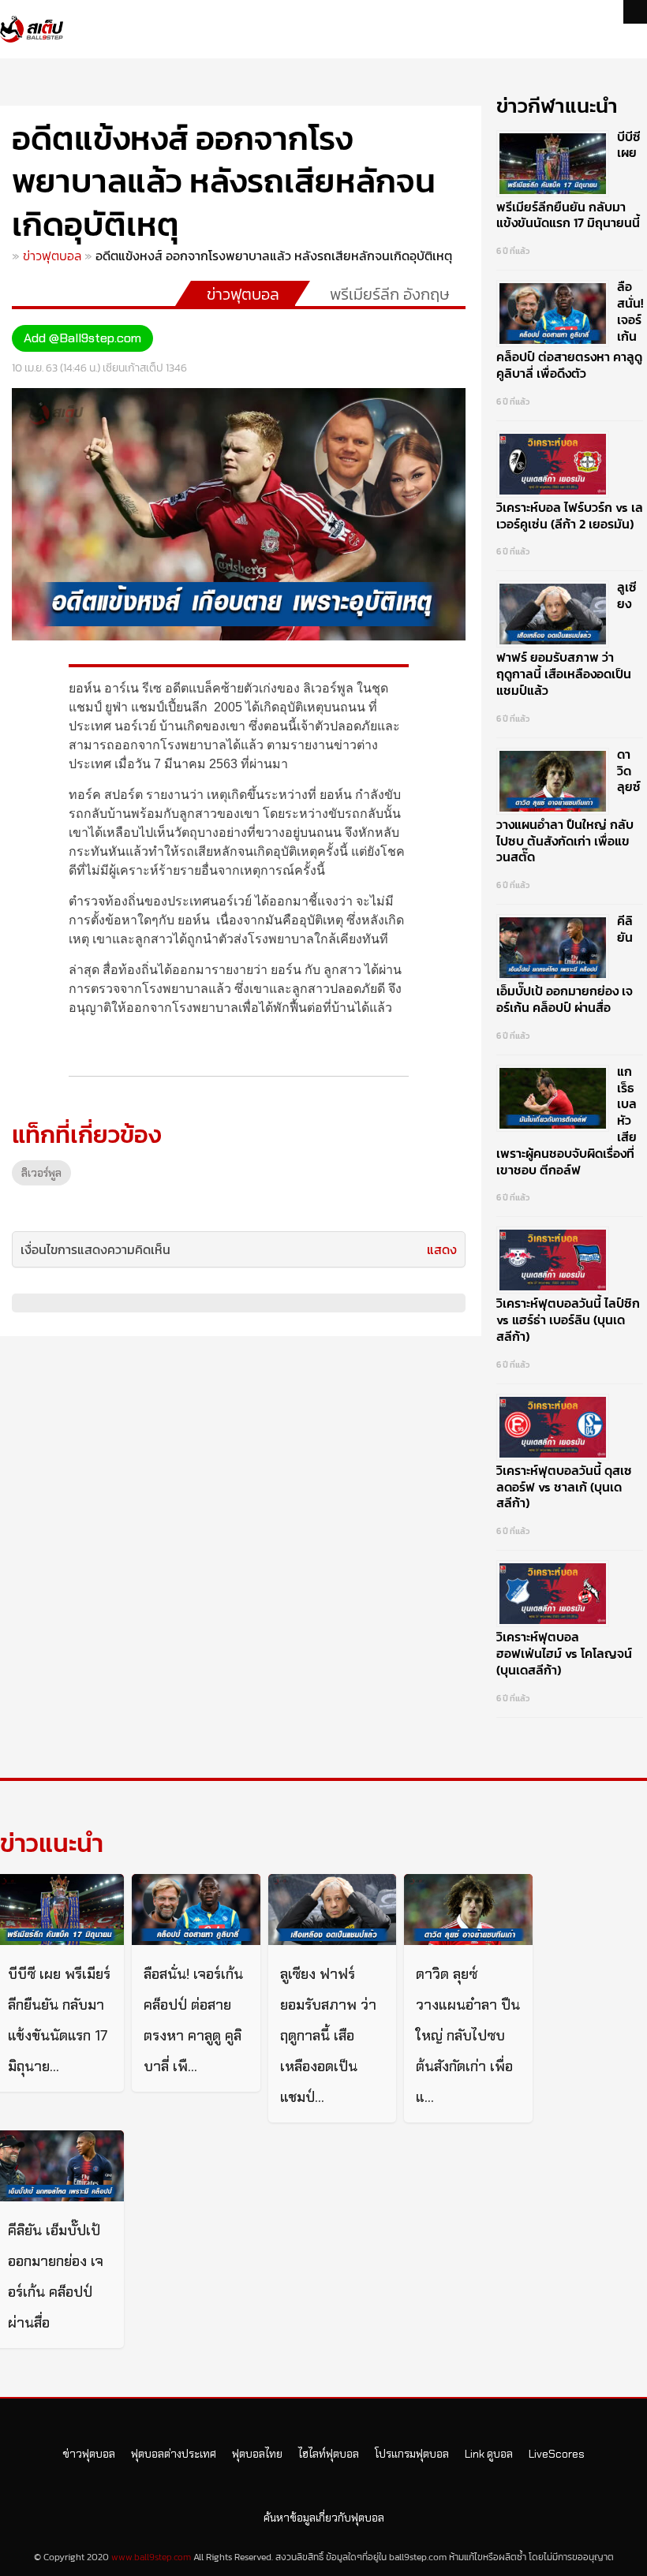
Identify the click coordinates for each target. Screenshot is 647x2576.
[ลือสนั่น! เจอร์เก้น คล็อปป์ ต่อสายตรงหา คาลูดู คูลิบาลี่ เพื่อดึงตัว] (196, 1910)
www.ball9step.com (151, 2557)
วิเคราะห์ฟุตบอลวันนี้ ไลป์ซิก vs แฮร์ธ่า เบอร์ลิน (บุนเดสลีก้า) (568, 1320)
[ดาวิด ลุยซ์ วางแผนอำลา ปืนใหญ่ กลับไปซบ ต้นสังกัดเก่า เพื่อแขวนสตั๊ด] (468, 1910)
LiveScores (557, 2454)
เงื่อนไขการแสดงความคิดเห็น (95, 1249)
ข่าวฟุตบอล (52, 256)
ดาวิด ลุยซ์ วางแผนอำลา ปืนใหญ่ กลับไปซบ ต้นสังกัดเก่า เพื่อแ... (468, 2036)
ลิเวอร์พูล (41, 1173)
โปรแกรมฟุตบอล (412, 2454)
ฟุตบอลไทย (257, 2454)
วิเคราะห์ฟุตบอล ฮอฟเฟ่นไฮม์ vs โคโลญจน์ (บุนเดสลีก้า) (564, 1653)
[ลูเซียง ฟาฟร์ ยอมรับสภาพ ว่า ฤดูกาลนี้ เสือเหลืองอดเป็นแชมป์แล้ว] (332, 1910)
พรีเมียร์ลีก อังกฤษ (390, 294)
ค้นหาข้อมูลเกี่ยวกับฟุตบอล (324, 2518)
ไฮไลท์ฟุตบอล (329, 2454)
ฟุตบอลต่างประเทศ (174, 2454)
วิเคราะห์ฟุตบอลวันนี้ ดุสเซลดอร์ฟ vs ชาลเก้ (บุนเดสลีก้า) (564, 1487)
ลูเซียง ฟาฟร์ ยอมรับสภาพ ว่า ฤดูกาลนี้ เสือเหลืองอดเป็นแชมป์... (328, 2036)
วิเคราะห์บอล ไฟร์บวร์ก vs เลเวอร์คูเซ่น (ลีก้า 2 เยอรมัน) (570, 515)
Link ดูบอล (489, 2454)
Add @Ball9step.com (82, 338)
